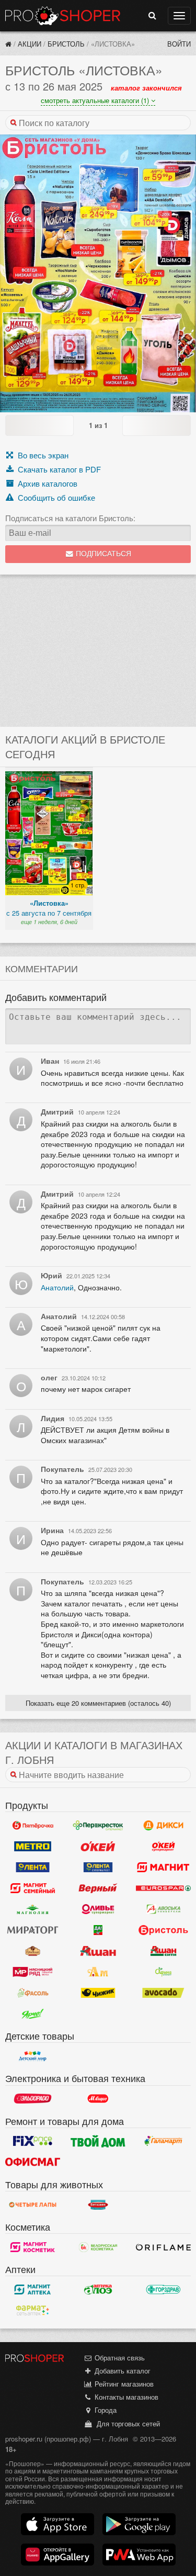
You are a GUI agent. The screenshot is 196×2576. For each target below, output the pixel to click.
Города (105, 2410)
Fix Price (33, 2141)
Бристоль (66, 44)
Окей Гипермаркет (98, 1846)
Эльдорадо (33, 2099)
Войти (179, 44)
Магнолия (33, 1909)
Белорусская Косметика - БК (98, 2247)
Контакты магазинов (125, 2397)
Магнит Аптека (33, 2289)
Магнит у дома (163, 1867)
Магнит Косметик (33, 2247)
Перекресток (98, 1825)
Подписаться (102, 554)
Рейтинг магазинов (123, 2384)
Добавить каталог (122, 2371)
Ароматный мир (98, 1972)
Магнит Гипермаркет (33, 1888)
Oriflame (163, 2247)
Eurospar (163, 1888)
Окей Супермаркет (163, 1846)
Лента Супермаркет (98, 1867)
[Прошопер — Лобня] (8, 44)
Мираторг (33, 1930)
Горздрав (163, 2289)
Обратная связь (119, 2358)
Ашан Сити (163, 1951)
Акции (30, 44)
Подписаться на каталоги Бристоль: (70, 518)
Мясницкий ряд (33, 1972)
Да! (98, 1930)
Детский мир (33, 2056)
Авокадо (163, 1993)
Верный (98, 1888)
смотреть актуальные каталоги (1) (96, 100)
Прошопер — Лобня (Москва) (63, 16)
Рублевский (33, 1951)
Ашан (98, 1951)
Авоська (163, 1909)
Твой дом (98, 2141)
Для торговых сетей (126, 2423)
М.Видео (98, 2099)
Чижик (98, 1993)
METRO (33, 1846)
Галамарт (163, 2141)
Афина (163, 1972)
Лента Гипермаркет (33, 1867)
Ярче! (33, 2013)
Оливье (98, 1909)
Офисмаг (33, 2162)
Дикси (163, 1825)
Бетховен (98, 2204)
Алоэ (98, 2289)
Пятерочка (33, 1825)
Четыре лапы (33, 2204)
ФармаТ (33, 2310)
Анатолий (57, 1287)
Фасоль (33, 1993)
